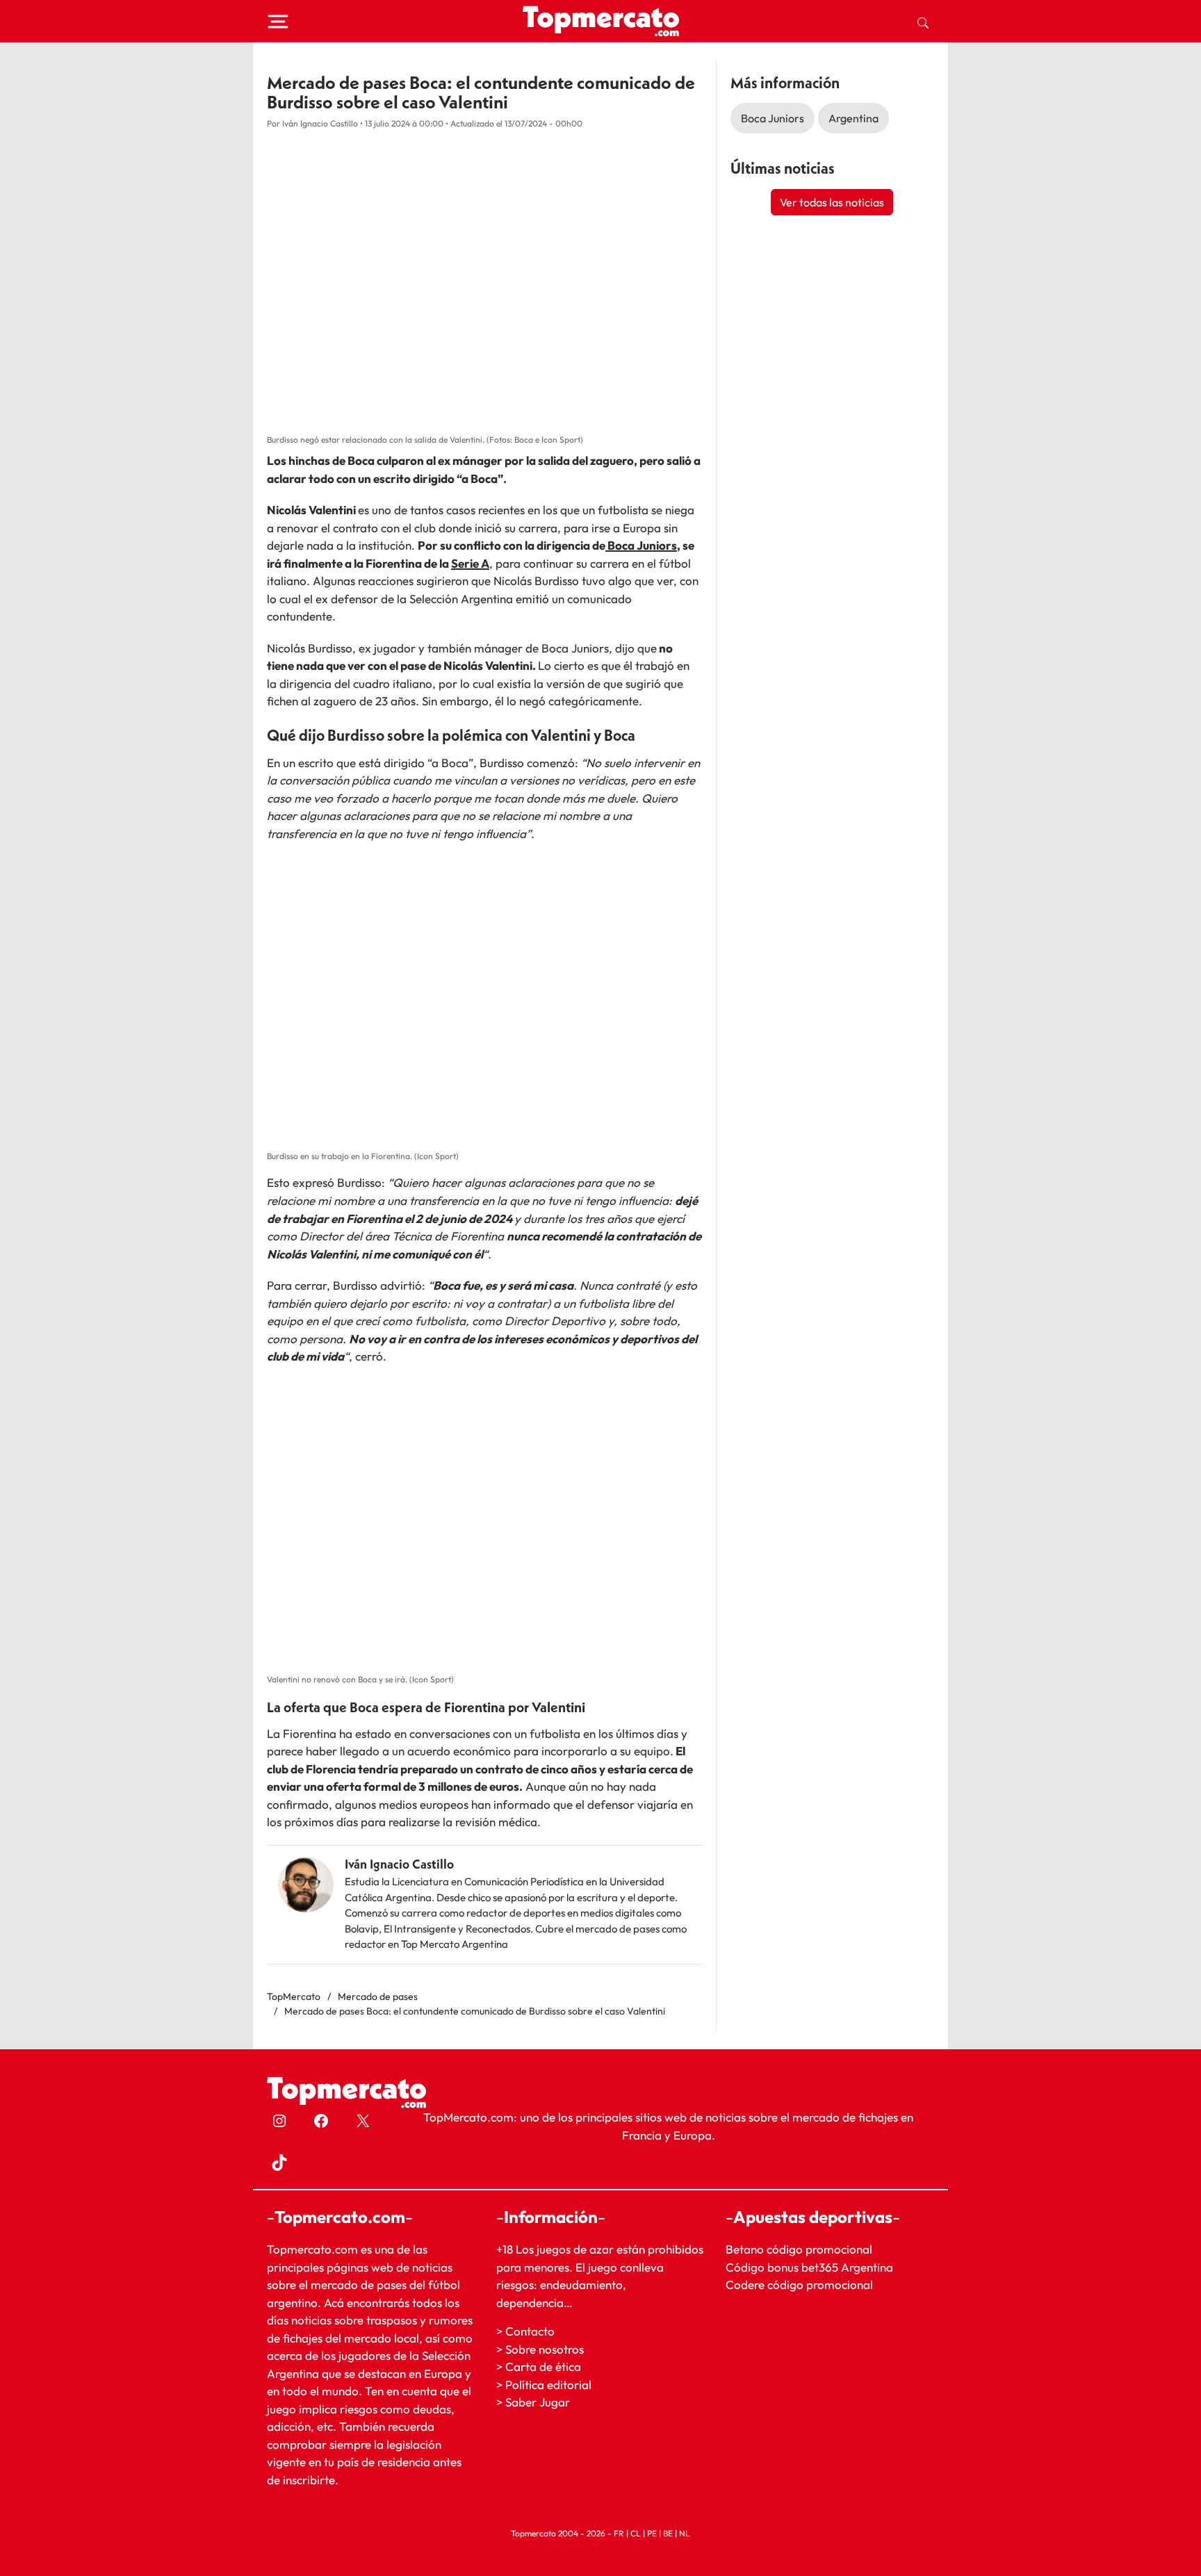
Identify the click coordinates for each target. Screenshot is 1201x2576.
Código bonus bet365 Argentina (809, 2267)
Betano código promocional (799, 2249)
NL (685, 2533)
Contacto (530, 2331)
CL (636, 2533)
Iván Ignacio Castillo (399, 1864)
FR (619, 2533)
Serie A (470, 563)
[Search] (923, 22)
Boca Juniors (641, 545)
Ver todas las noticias (832, 202)
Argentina (853, 118)
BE (668, 2533)
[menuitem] (923, 22)
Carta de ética (543, 2366)
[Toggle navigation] (278, 22)
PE (652, 2533)
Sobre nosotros (545, 2349)
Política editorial (548, 2385)
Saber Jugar (538, 2402)
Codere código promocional (799, 2284)
